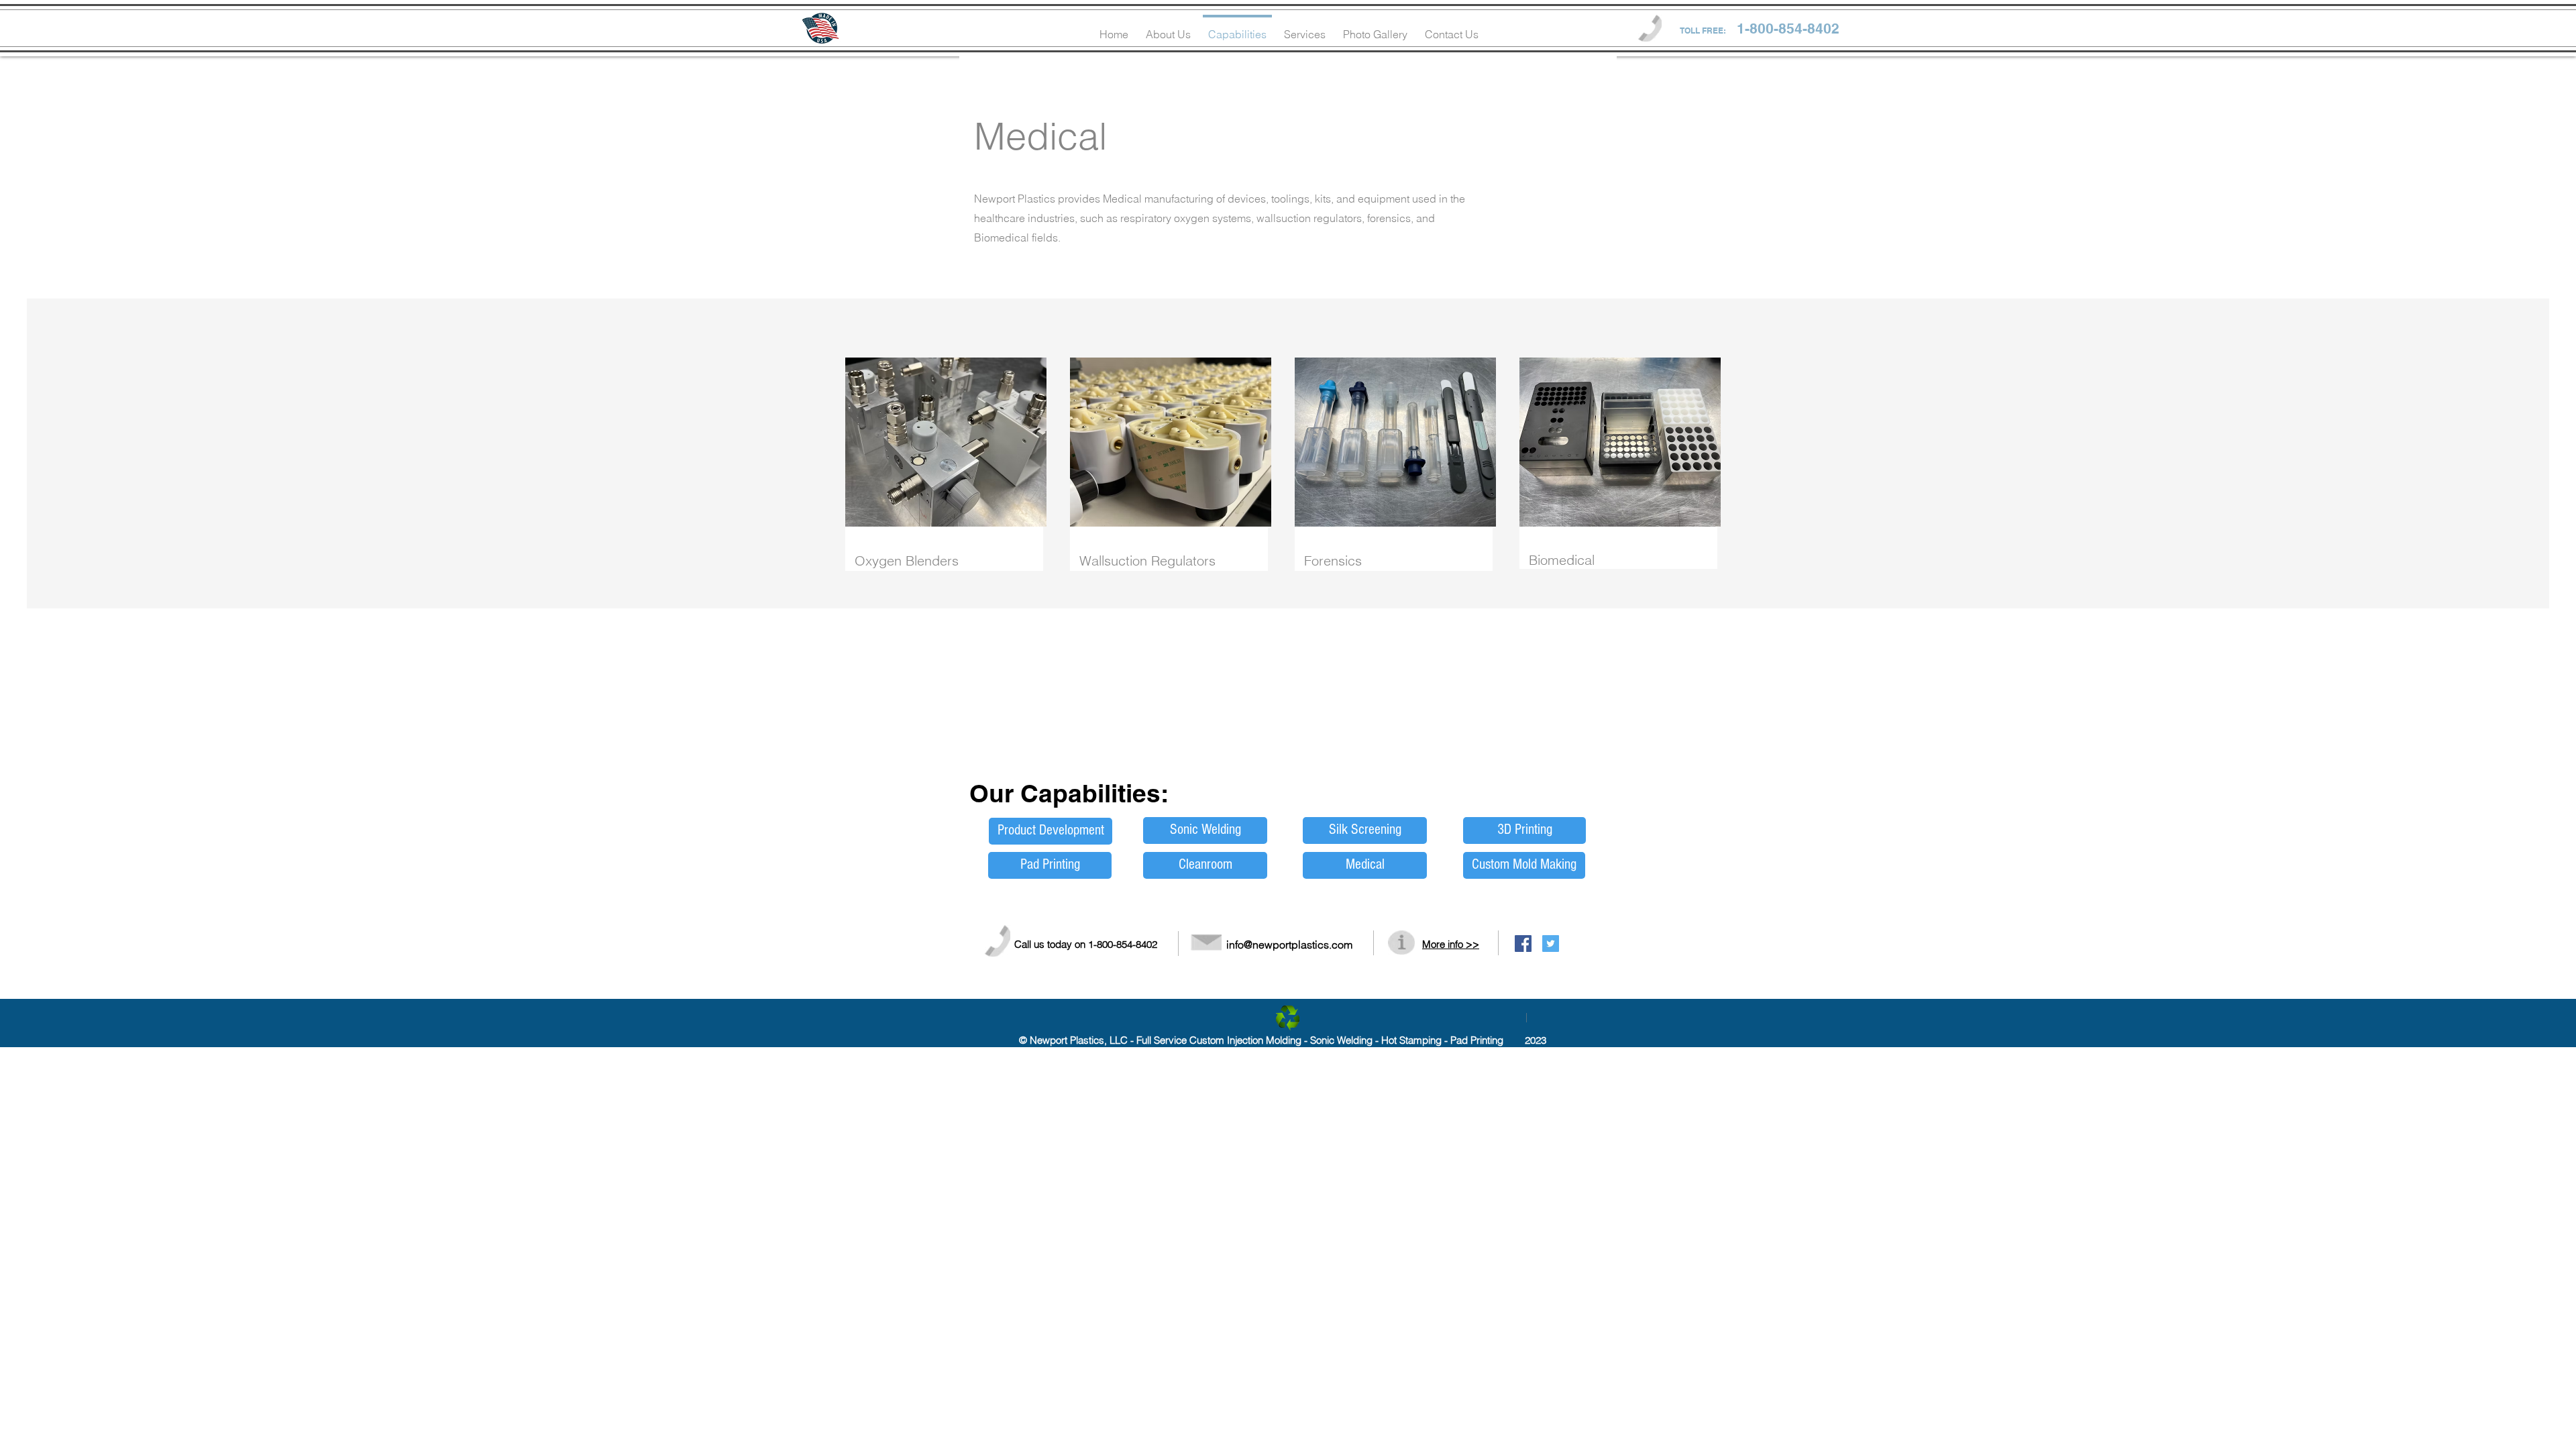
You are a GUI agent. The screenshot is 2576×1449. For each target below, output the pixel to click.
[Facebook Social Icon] (1523, 944)
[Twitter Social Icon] (1551, 944)
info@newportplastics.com (1289, 945)
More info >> (1451, 944)
